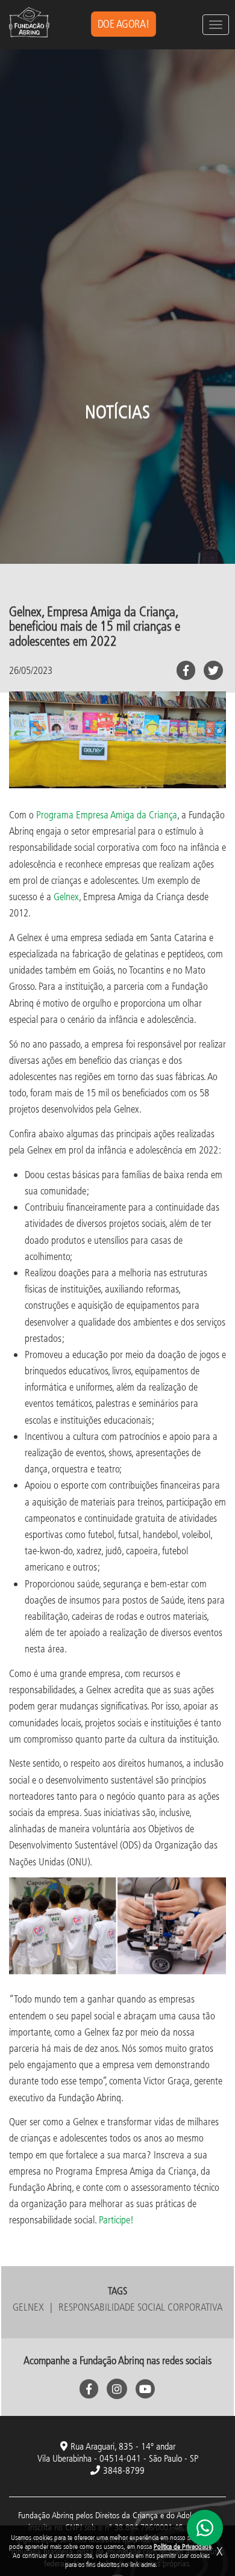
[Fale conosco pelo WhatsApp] (205, 2528)
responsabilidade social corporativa (140, 2307)
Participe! (116, 2219)
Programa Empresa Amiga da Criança (107, 814)
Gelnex (66, 896)
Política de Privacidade (183, 2546)
